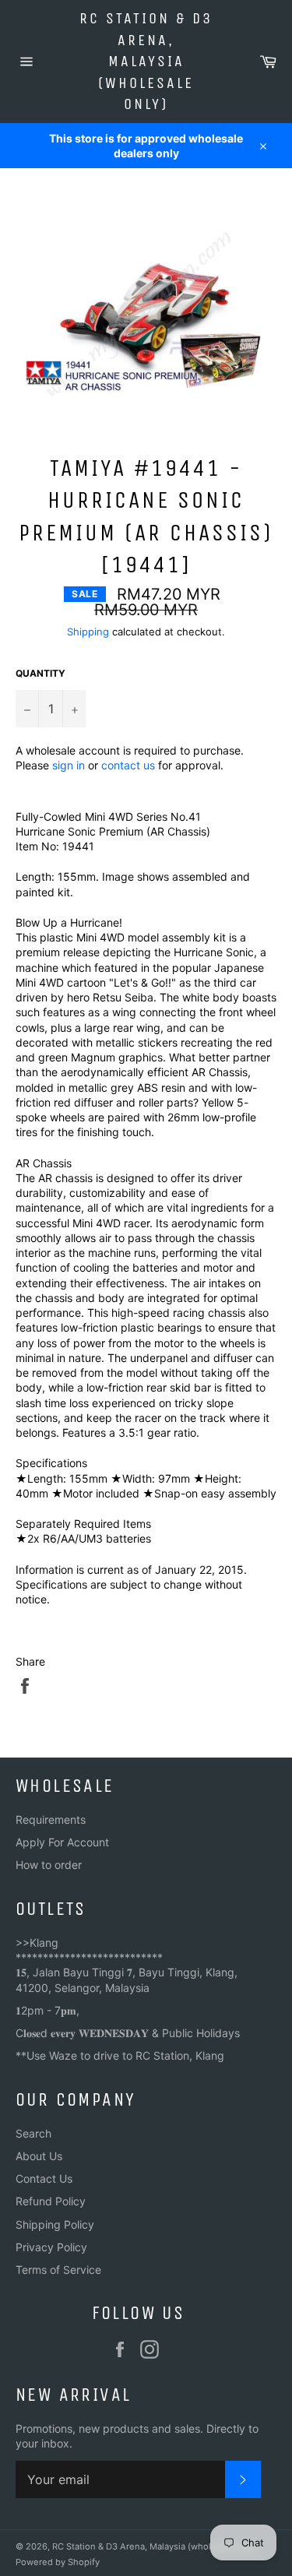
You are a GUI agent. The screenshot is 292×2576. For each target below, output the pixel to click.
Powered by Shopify (58, 2562)
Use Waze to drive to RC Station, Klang (125, 2055)
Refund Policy (51, 2201)
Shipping (88, 632)
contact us (128, 765)
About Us (39, 2156)
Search (33, 2133)
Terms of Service (58, 2270)
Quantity (40, 673)
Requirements (51, 1819)
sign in (69, 765)
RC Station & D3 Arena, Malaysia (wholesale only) (146, 61)
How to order (49, 1865)
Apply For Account (62, 1842)
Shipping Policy (55, 2224)
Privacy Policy (51, 2247)
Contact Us (44, 2178)
